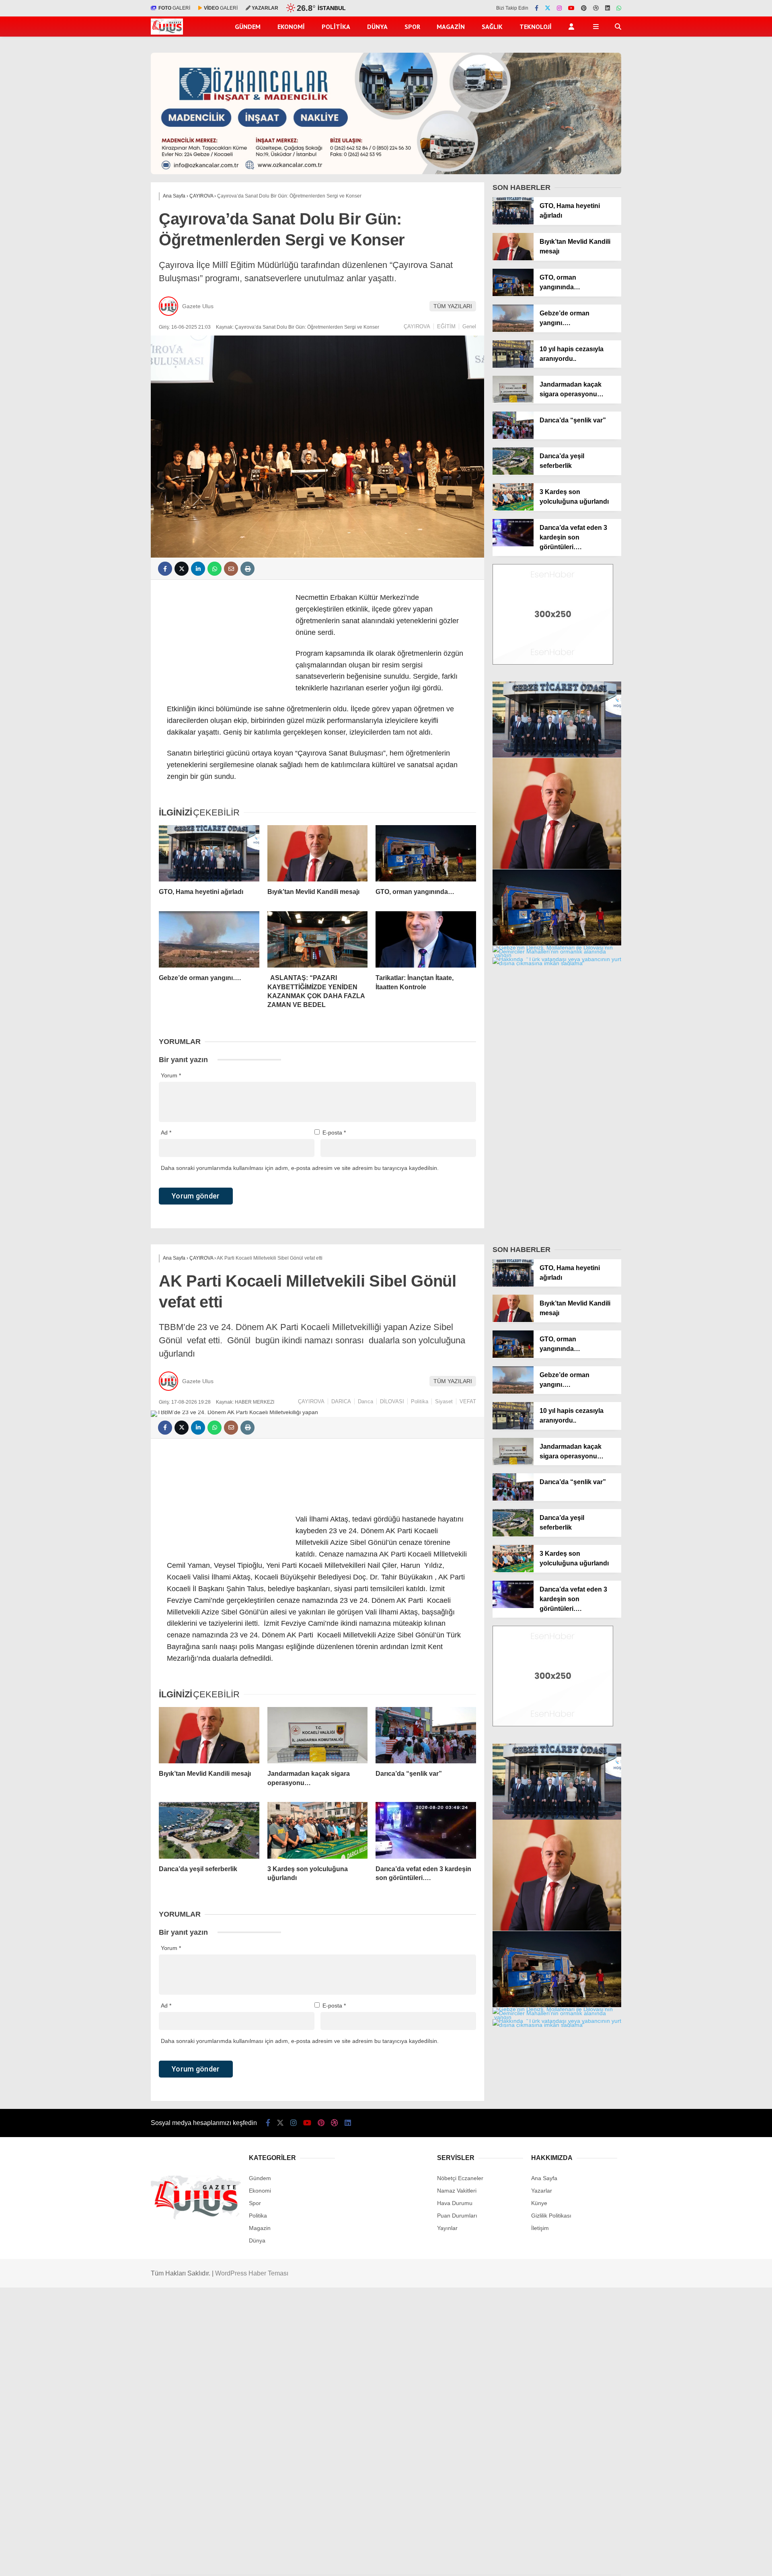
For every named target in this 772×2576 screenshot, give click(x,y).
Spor (412, 27)
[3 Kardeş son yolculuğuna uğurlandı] (513, 509)
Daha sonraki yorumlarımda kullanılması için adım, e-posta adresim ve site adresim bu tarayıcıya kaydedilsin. (300, 1168)
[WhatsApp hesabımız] (619, 8)
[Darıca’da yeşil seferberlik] (513, 473)
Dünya (377, 27)
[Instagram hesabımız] (559, 8)
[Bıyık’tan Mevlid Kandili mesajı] (318, 853)
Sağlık (492, 27)
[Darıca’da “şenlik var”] (513, 437)
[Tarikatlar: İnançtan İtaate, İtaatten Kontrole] (426, 939)
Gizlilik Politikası (551, 2216)
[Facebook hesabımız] (537, 8)
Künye (539, 2203)
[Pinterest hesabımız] (584, 8)
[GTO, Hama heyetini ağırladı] (209, 853)
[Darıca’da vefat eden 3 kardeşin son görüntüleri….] (513, 544)
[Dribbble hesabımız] (335, 2123)
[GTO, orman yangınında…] (426, 853)
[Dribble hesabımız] (596, 8)
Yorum (171, 1075)
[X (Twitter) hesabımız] (548, 8)
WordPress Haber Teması (252, 2273)
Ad (166, 1133)
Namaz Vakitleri (457, 2191)
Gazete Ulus (198, 306)
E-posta (334, 1133)
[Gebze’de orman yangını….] (209, 939)
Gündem (248, 27)
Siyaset (444, 1401)
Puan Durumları (457, 2216)
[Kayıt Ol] (573, 27)
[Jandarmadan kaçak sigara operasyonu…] (513, 401)
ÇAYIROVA (417, 326)
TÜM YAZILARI (453, 306)
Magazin (451, 27)
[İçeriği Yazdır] (247, 569)
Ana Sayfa (544, 2178)
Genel (469, 326)
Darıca (365, 1401)
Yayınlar (447, 2228)
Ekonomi (291, 27)
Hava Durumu (455, 2203)
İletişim (540, 2228)
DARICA (341, 1401)
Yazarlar (542, 2191)
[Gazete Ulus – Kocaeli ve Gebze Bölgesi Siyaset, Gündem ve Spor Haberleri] (167, 33)
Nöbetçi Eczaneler (460, 2178)
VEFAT (468, 1401)
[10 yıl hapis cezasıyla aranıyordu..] (513, 366)
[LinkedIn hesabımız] (608, 8)
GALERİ (174, 8)
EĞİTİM (446, 326)
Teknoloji (536, 27)
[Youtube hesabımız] (571, 8)
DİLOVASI (392, 1401)
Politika (336, 27)
